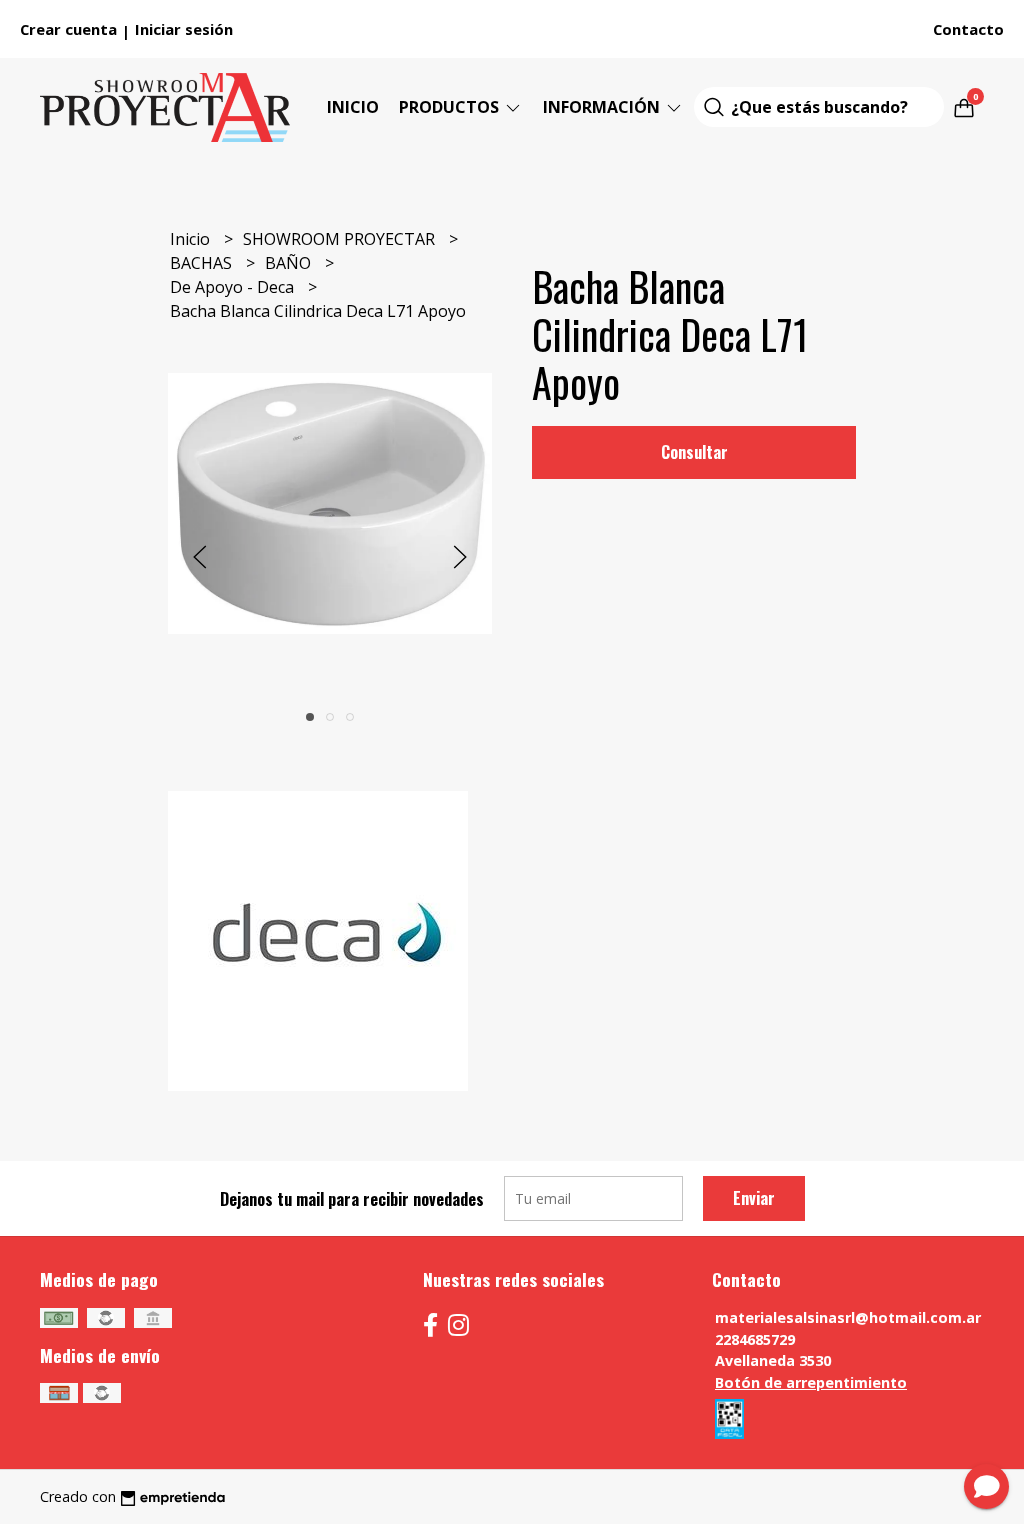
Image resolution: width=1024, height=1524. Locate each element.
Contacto (968, 29)
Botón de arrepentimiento (811, 1382)
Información (603, 107)
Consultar (694, 452)
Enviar (754, 1198)
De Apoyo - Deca (234, 287)
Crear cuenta (68, 29)
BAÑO (290, 263)
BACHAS (203, 263)
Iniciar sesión (184, 29)
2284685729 (755, 1339)
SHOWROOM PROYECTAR (341, 239)
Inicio (353, 107)
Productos (451, 107)
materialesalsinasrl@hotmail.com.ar (848, 1317)
